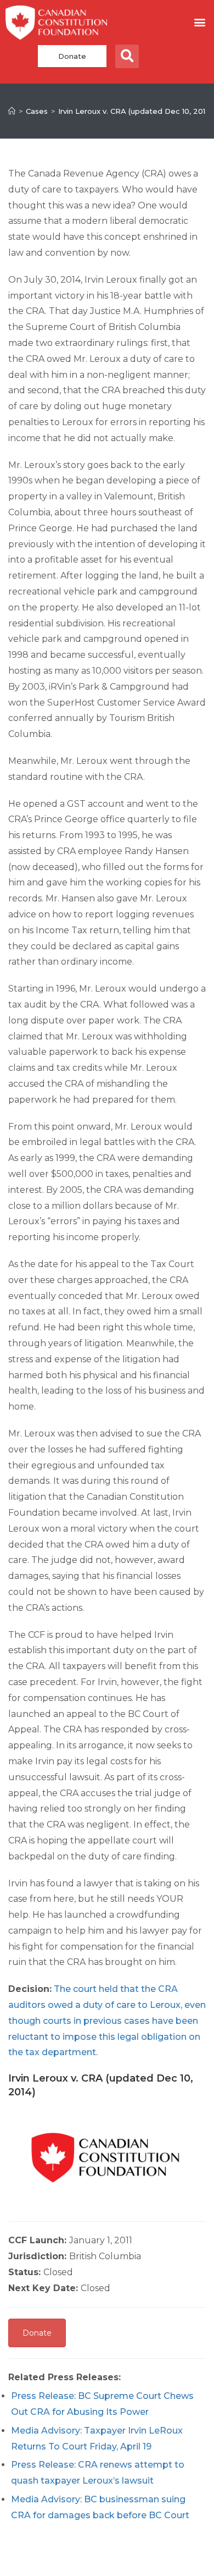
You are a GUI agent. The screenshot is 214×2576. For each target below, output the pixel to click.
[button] (199, 22)
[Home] (12, 111)
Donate (72, 56)
